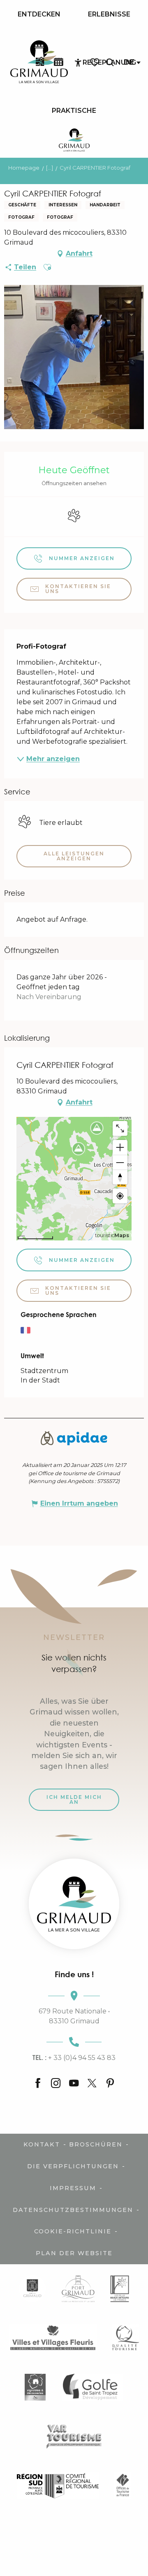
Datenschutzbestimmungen (73, 2210)
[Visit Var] (74, 2436)
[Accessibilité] (78, 63)
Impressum (73, 2188)
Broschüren (96, 2144)
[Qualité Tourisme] (126, 2338)
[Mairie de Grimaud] (32, 2289)
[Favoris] (95, 62)
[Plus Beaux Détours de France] (120, 2289)
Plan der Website (74, 2253)
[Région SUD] (58, 2485)
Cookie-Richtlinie (73, 2231)
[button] (110, 62)
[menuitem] (39, 14)
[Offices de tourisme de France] (123, 2485)
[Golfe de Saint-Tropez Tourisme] (92, 2387)
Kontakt (42, 2144)
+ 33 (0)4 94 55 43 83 (74, 2058)
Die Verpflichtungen (73, 2166)
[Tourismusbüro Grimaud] (74, 1904)
